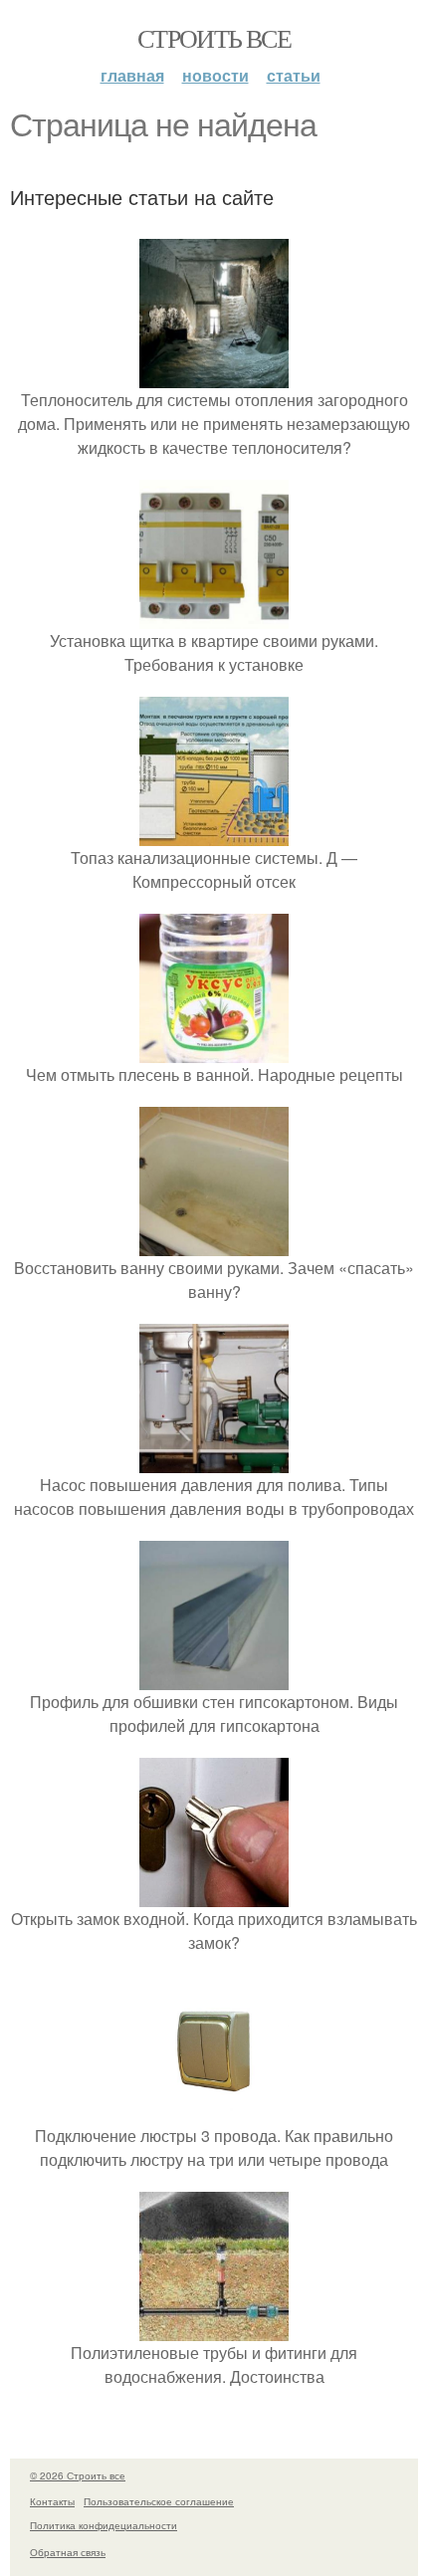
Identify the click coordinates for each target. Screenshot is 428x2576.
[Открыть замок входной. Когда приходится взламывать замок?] (214, 1895)
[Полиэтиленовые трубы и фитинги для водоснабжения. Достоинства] (214, 2329)
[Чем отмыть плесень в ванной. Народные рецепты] (214, 1051)
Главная (132, 75)
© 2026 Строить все (78, 2475)
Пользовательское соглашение (159, 2501)
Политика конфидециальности (104, 2525)
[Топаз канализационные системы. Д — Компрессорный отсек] (214, 834)
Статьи (294, 75)
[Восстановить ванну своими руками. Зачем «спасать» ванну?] (214, 1244)
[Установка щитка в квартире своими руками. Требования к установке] (214, 617)
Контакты (52, 2501)
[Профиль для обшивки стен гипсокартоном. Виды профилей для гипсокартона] (214, 1678)
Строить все (214, 38)
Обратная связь (68, 2552)
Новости (215, 75)
